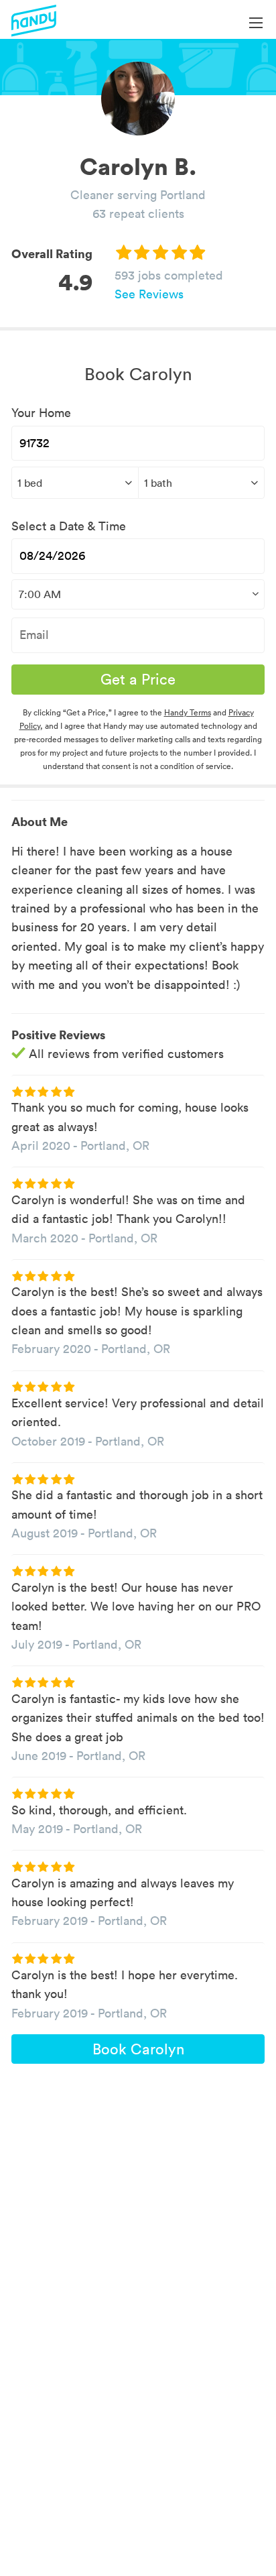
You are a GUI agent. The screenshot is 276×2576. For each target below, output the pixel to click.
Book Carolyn (138, 2049)
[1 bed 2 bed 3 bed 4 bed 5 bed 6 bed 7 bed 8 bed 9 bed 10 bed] (75, 483)
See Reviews (149, 294)
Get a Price (138, 679)
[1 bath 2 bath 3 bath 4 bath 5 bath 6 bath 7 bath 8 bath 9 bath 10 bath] (202, 483)
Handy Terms (188, 712)
